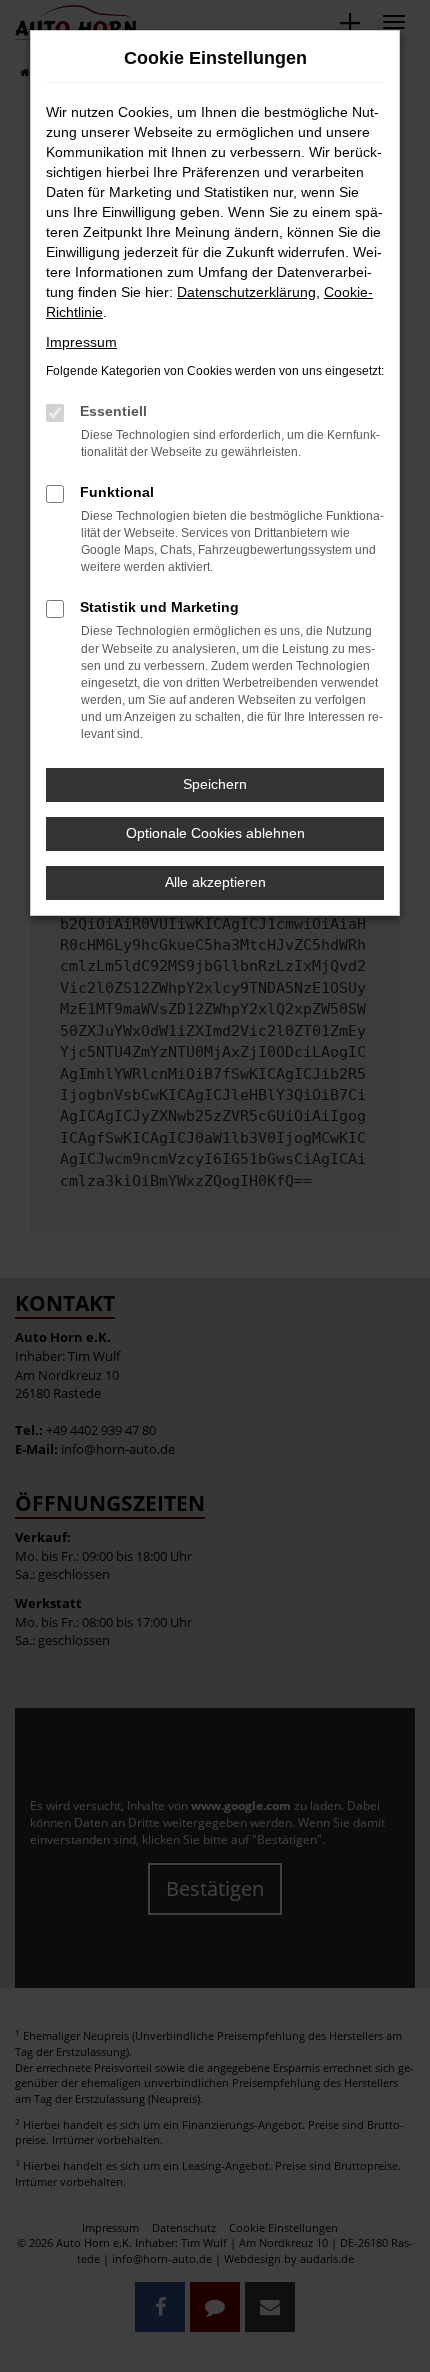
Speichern (215, 784)
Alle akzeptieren (215, 882)
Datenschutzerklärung (246, 292)
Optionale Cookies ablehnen (215, 833)
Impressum (81, 342)
